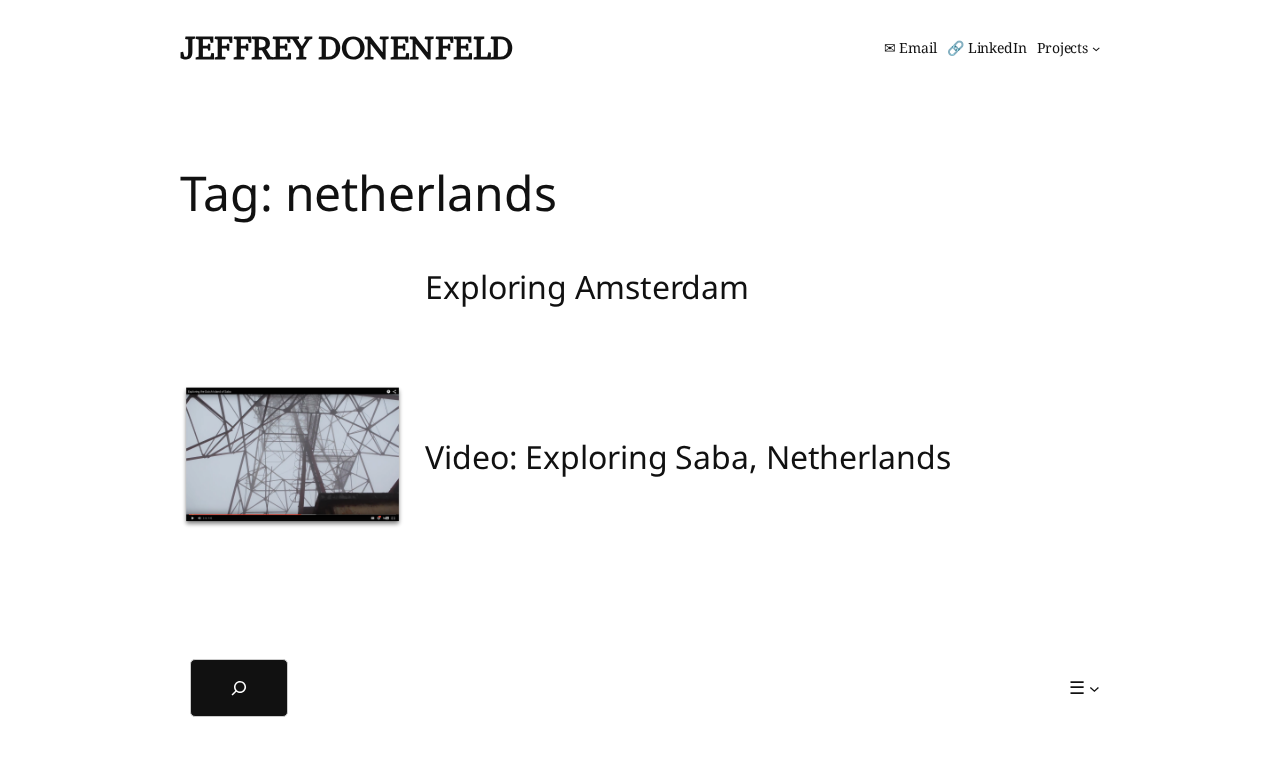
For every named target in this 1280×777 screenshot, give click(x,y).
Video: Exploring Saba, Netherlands (688, 457)
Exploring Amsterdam (587, 287)
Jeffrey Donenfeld (346, 47)
